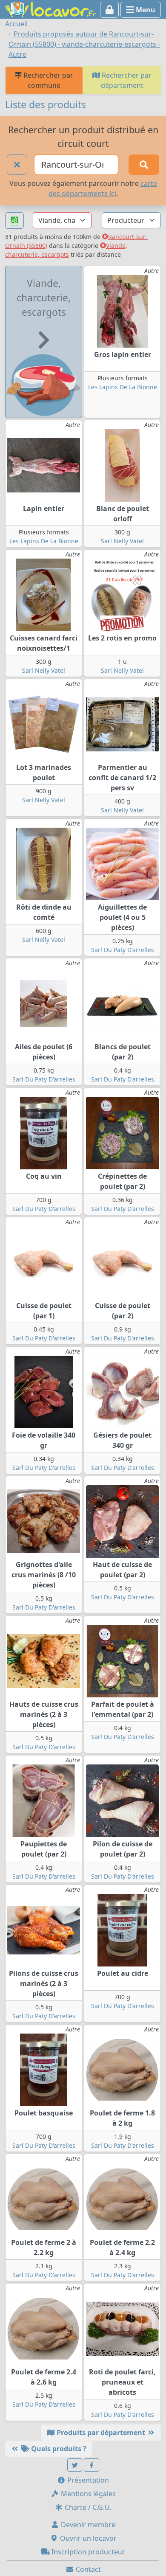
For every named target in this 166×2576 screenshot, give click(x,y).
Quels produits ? (58, 2449)
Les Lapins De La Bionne (123, 387)
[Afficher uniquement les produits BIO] (14, 221)
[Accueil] (51, 8)
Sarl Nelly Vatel (122, 541)
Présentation (87, 2480)
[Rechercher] (144, 165)
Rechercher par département (126, 80)
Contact (87, 2569)
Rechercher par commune (47, 80)
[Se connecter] (110, 10)
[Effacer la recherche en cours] (17, 165)
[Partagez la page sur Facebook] (92, 2465)
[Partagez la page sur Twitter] (75, 2465)
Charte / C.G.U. (87, 2507)
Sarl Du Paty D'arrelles (123, 950)
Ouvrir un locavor (87, 2538)
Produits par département (101, 2433)
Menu (145, 10)
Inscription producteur (87, 2552)
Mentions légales (87, 2494)
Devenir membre (87, 2525)
